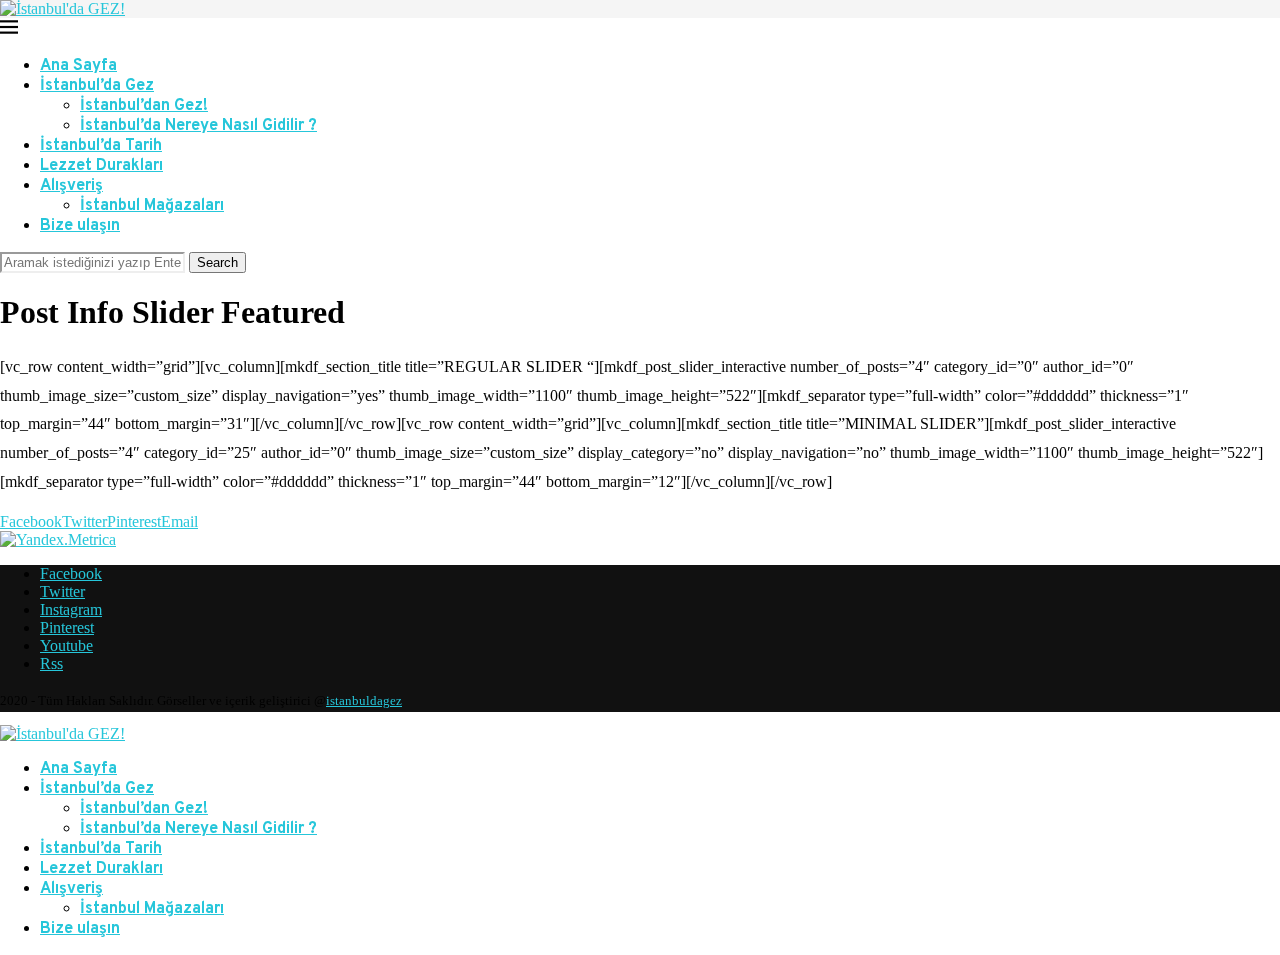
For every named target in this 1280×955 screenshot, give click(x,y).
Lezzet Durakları (101, 166)
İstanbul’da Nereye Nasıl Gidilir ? (198, 126)
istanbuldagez (364, 700)
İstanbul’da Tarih (101, 146)
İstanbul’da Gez (97, 86)
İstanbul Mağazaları (152, 206)
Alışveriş (71, 186)
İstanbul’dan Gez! (144, 106)
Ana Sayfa (78, 66)
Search (217, 262)
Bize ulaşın (80, 226)
